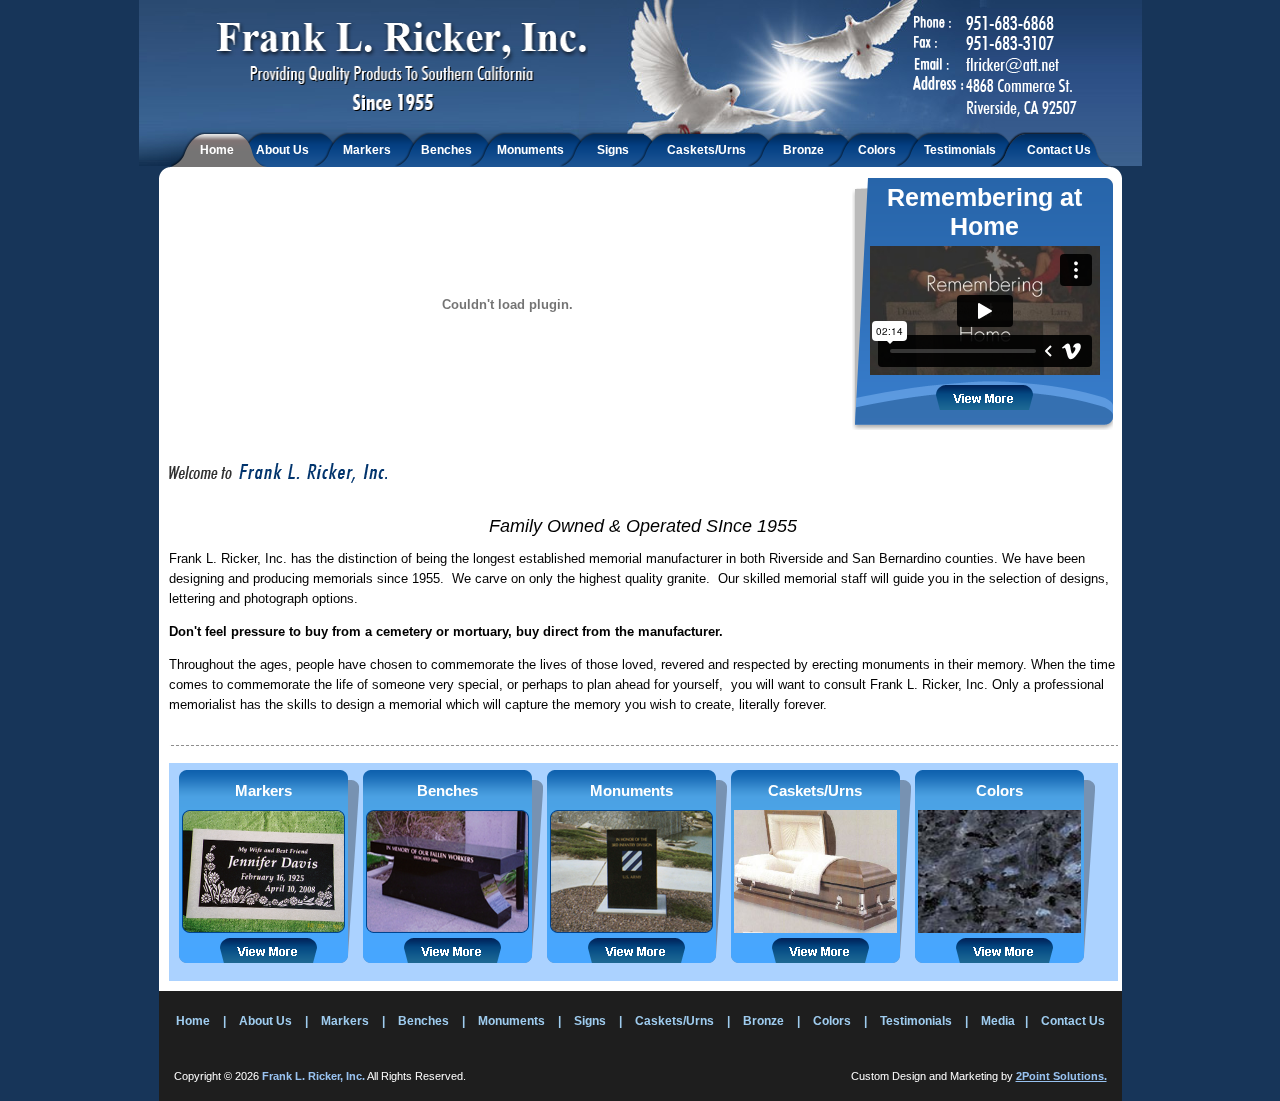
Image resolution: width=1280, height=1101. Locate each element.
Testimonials (960, 150)
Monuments (530, 150)
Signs (613, 150)
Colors (877, 150)
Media (998, 1021)
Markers (367, 150)
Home (217, 150)
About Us (282, 150)
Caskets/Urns (706, 150)
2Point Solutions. (1061, 1076)
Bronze (803, 150)
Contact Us (1059, 150)
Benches (446, 150)
